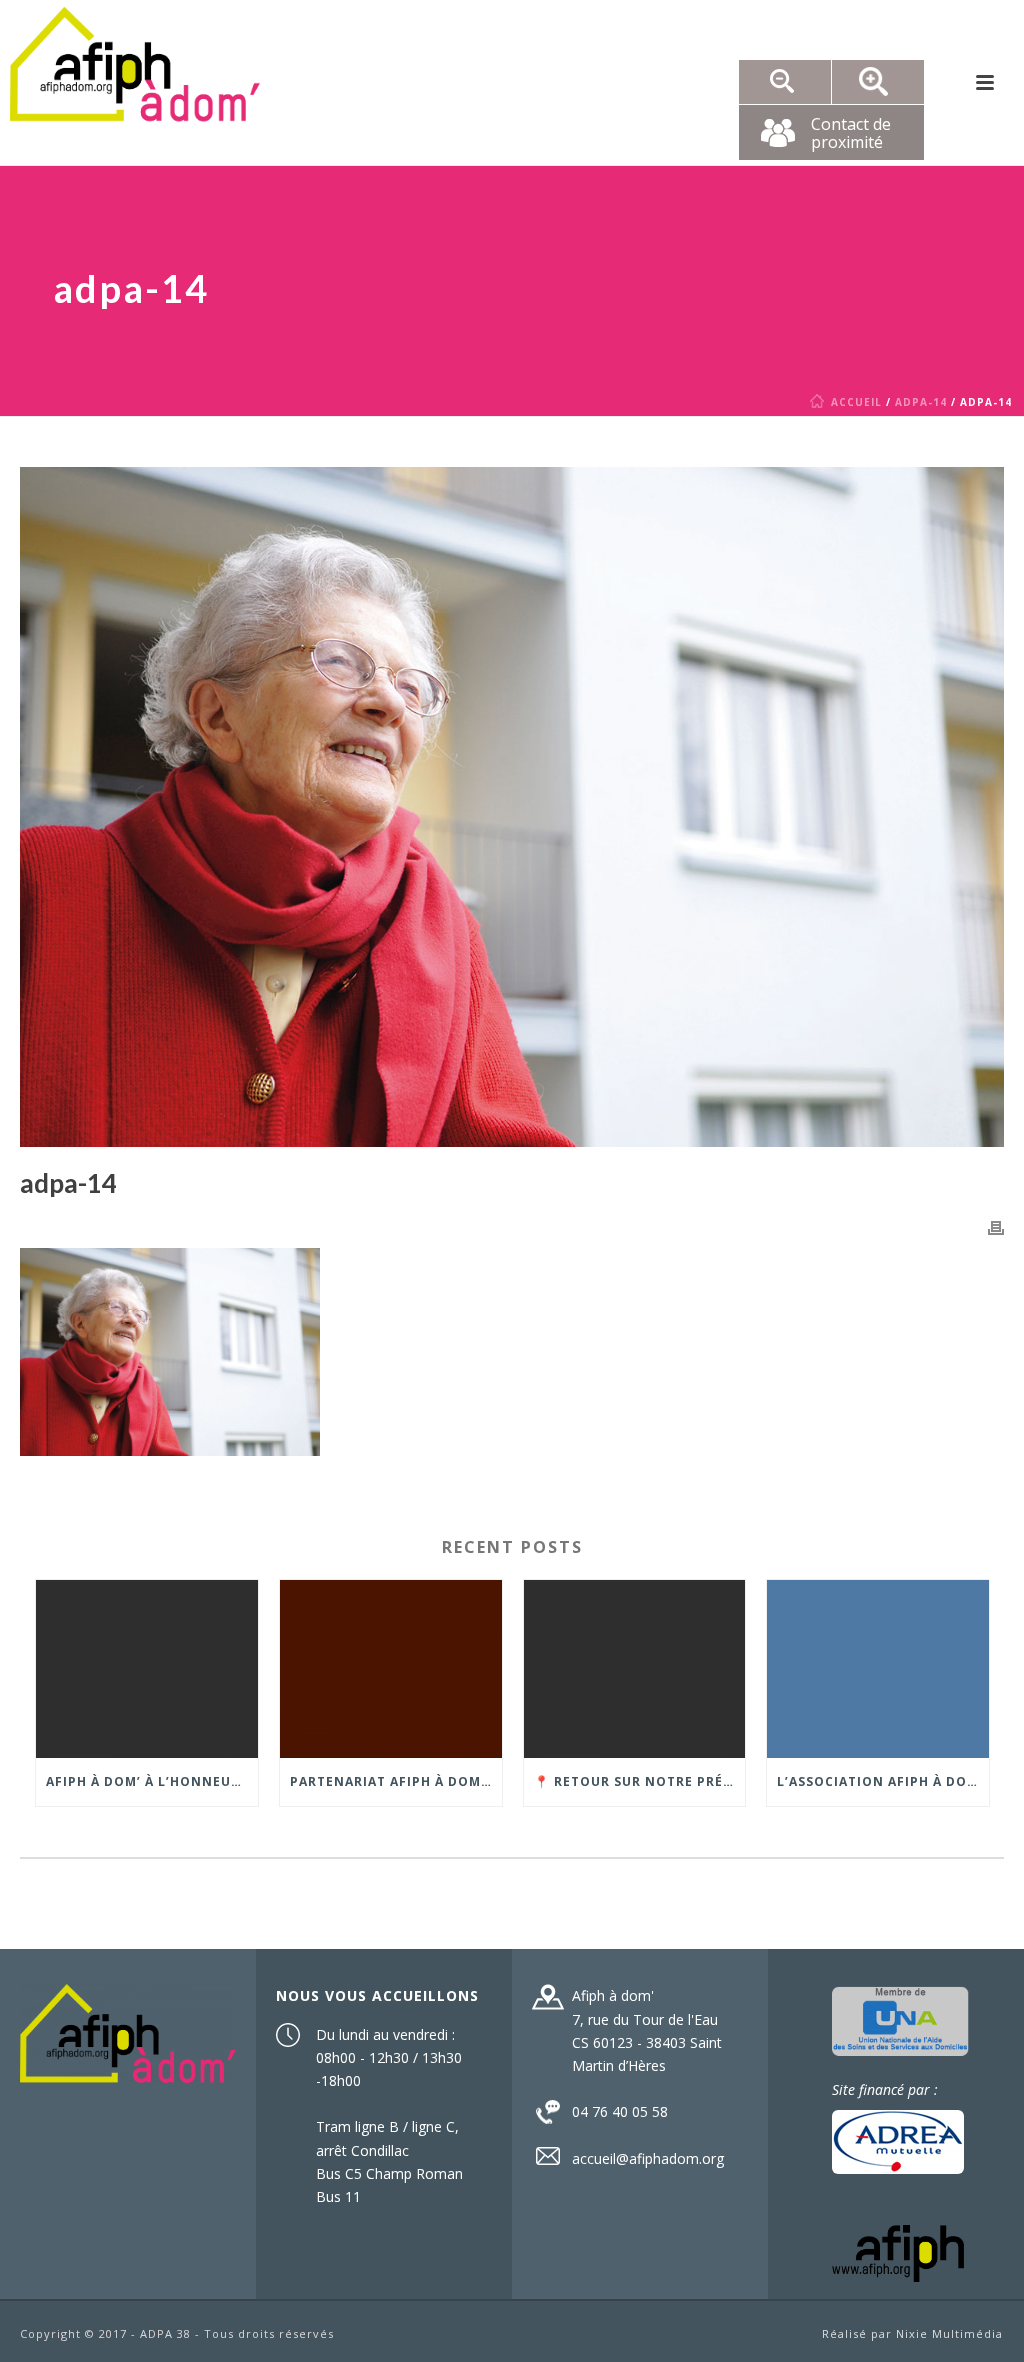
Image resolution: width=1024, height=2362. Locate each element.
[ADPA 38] (135, 82)
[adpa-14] (512, 807)
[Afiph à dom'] (127, 2031)
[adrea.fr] (898, 2139)
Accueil (856, 402)
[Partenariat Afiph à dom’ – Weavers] (391, 1669)
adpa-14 (921, 402)
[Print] (996, 1226)
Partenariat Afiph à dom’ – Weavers (396, 1781)
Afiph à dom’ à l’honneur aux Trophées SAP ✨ (152, 1781)
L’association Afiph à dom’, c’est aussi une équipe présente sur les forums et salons (883, 1781)
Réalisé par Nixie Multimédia (912, 2333)
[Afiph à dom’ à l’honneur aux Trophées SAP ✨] (147, 1669)
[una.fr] (900, 2019)
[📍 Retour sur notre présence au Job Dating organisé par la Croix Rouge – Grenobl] (635, 1669)
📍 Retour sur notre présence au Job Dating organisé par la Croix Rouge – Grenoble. (640, 1781)
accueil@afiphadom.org (648, 2159)
